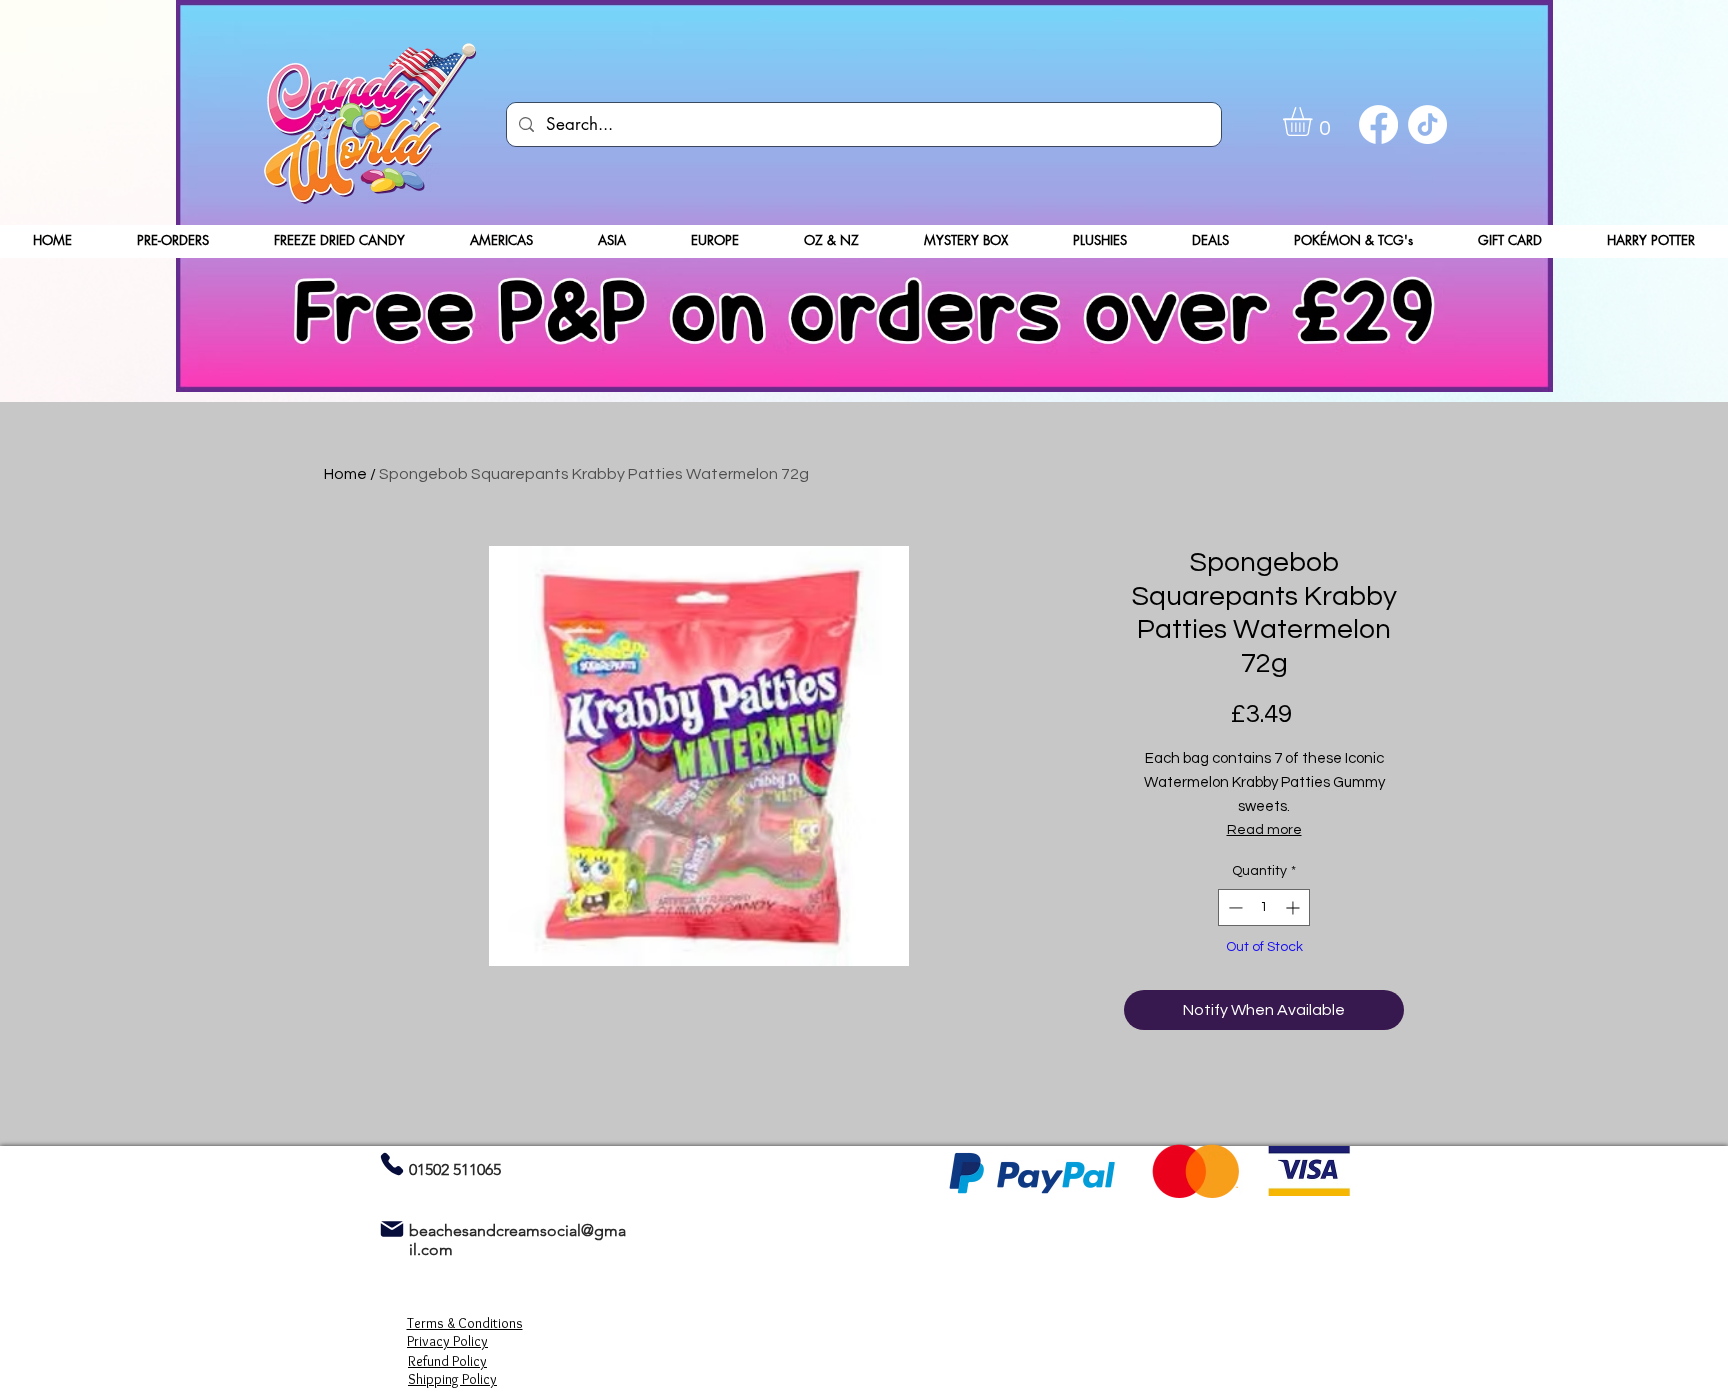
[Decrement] (1233, 907)
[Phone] (391, 1163)
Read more (1264, 830)
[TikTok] (1427, 124)
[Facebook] (1378, 124)
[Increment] (1294, 907)
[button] (1314, 121)
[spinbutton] (1264, 907)
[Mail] (391, 1229)
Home (345, 474)
